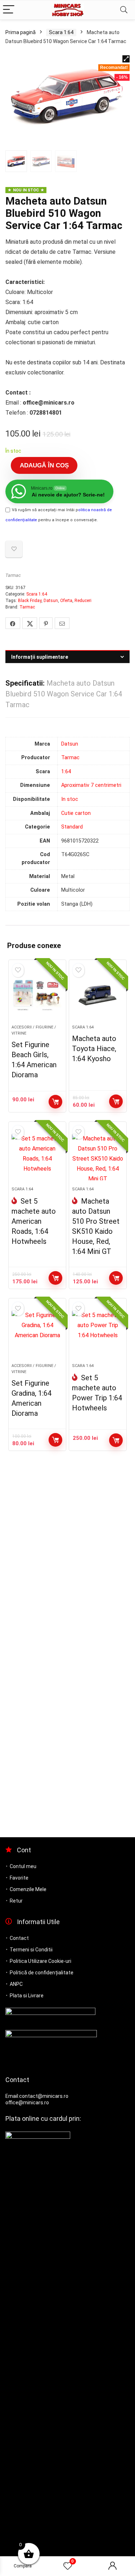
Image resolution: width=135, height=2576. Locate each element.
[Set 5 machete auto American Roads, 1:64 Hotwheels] (37, 1157)
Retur (16, 1901)
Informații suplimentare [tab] (40, 657)
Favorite (19, 1878)
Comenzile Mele (28, 1889)
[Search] (124, 10)
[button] (126, 59)
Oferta (66, 601)
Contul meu (23, 1866)
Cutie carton (76, 813)
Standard (72, 827)
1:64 (66, 772)
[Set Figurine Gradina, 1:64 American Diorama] (37, 1334)
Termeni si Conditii (31, 1950)
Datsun (51, 601)
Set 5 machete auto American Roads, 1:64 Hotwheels (34, 1221)
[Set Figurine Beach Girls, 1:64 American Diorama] (37, 995)
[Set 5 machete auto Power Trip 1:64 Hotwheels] (98, 1334)
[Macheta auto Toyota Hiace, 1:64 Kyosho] (98, 995)
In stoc (70, 799)
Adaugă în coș (44, 465)
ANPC (16, 1984)
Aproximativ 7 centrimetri (91, 785)
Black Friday (30, 601)
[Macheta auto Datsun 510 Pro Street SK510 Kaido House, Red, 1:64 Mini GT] (98, 1157)
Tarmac (13, 575)
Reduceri (83, 601)
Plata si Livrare (27, 1996)
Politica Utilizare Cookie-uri (40, 1961)
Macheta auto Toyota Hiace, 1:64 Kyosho (94, 1049)
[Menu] (9, 10)
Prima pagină (21, 32)
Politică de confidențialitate (42, 1973)
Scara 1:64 (61, 32)
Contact (19, 1938)
